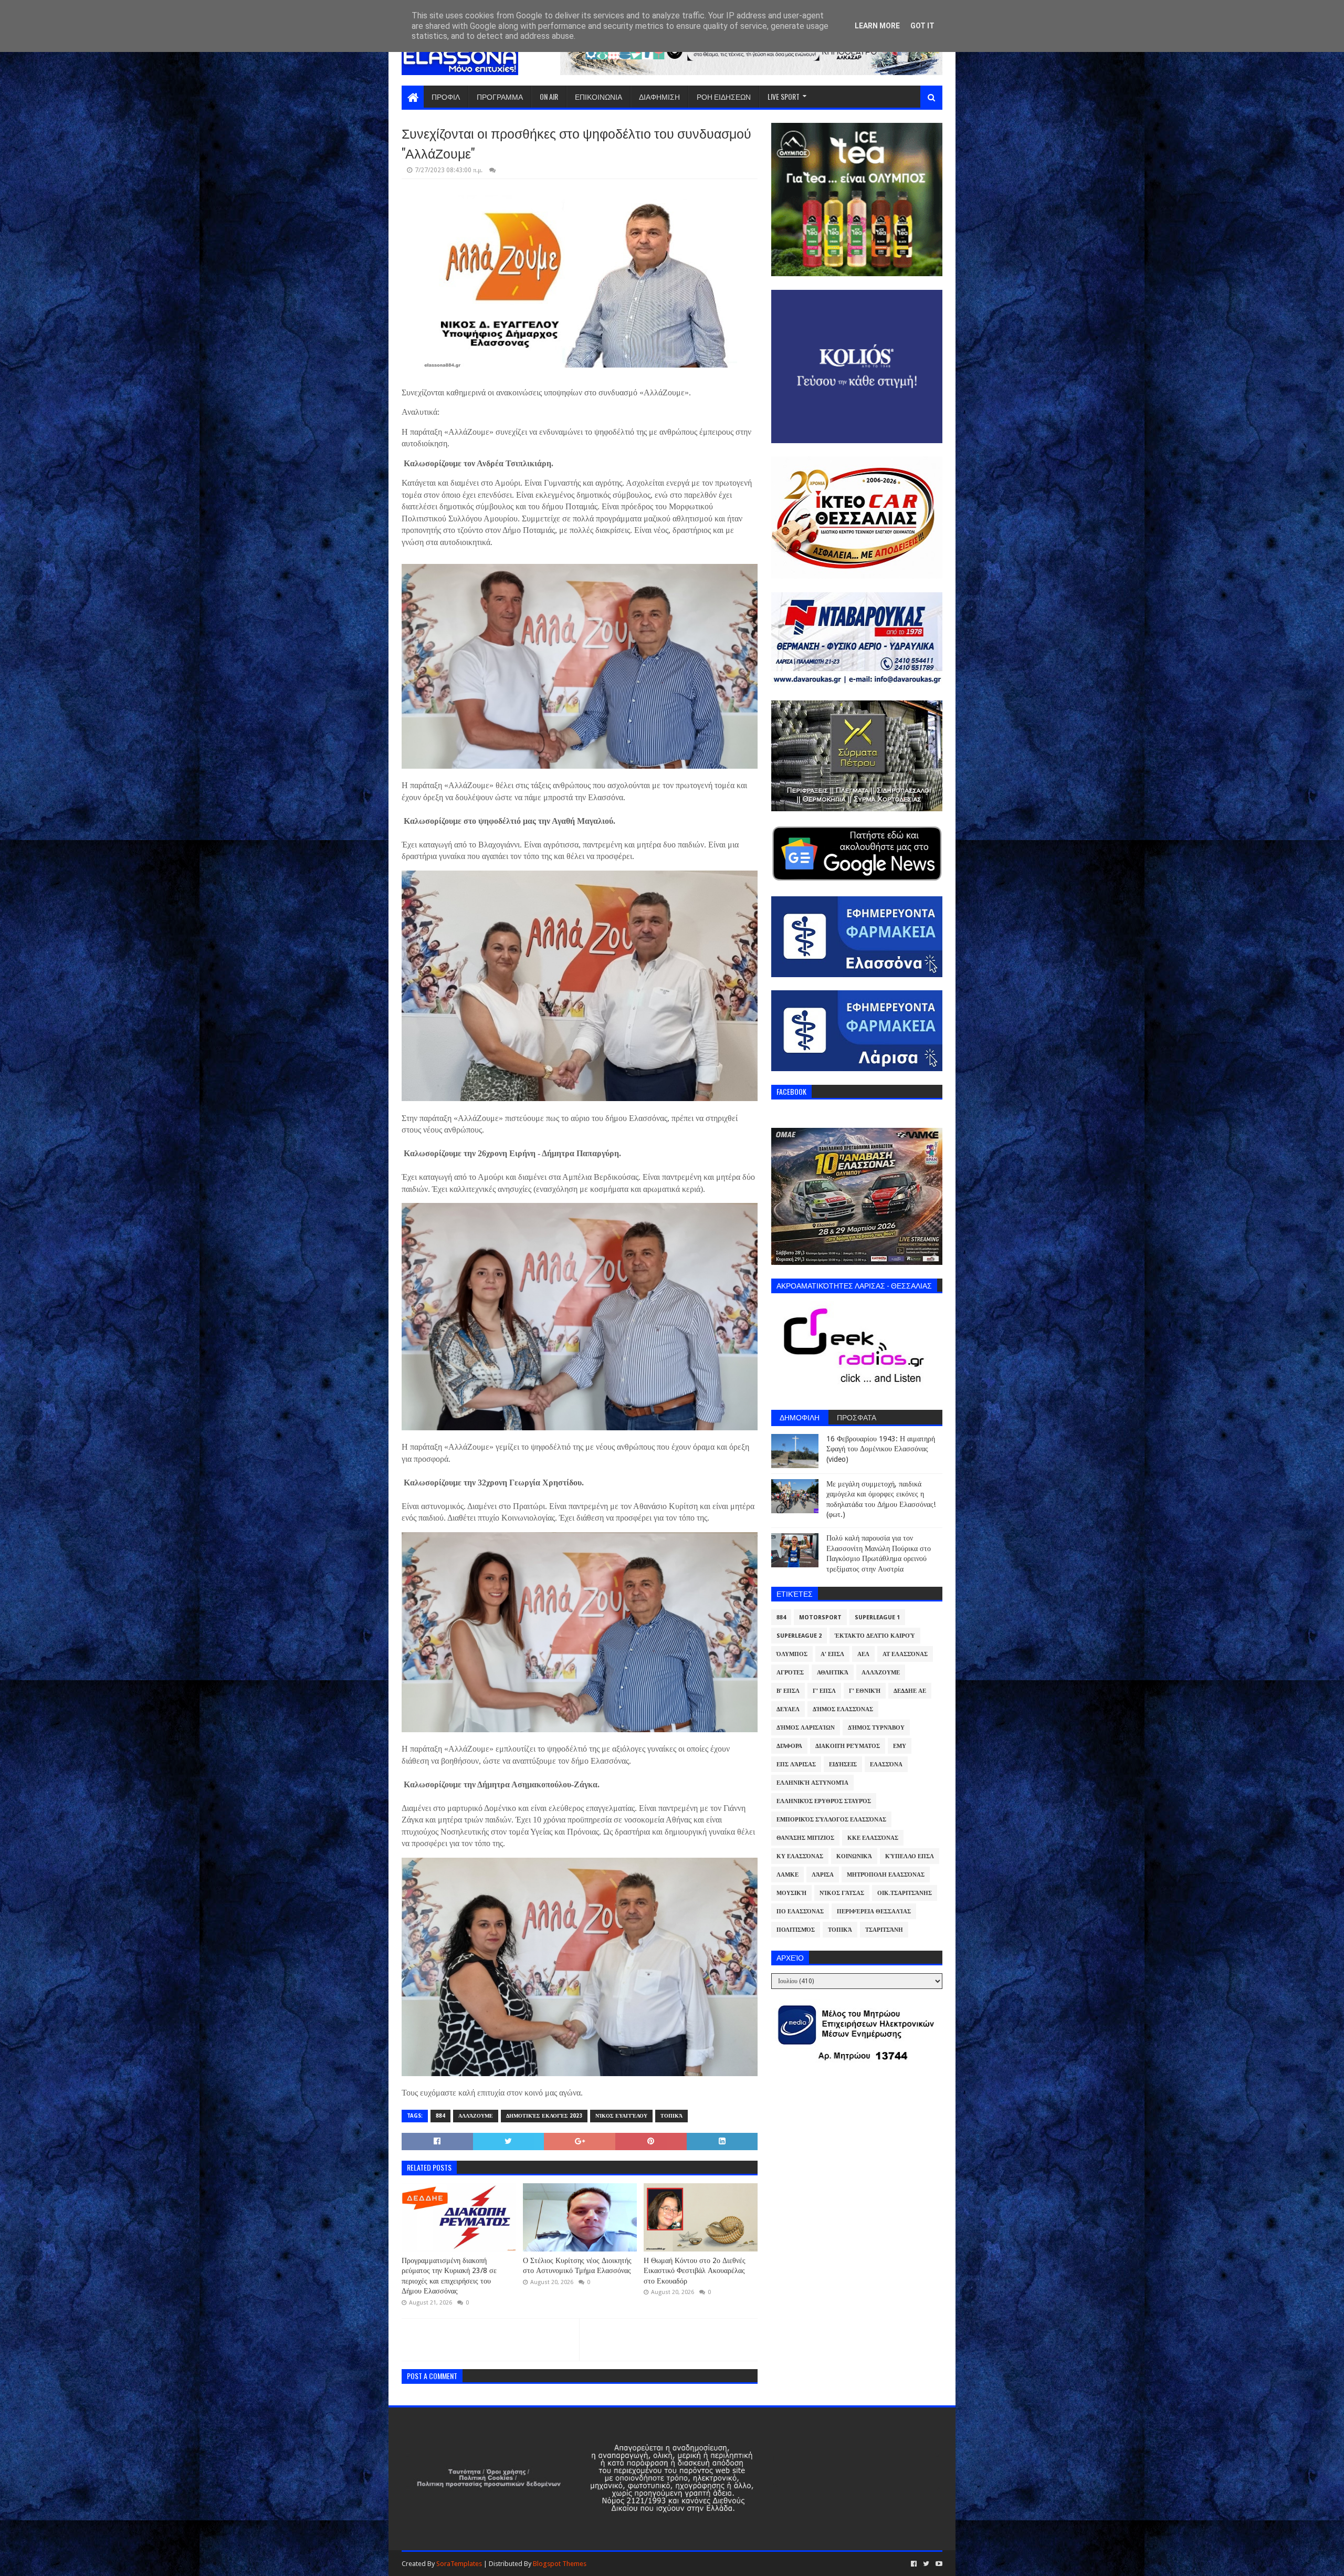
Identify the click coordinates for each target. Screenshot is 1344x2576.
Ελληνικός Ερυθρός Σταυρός (824, 1801)
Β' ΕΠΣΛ (788, 1691)
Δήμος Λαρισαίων (806, 1728)
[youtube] (938, 2564)
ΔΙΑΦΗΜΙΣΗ (659, 96)
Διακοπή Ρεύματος (848, 1746)
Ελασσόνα (886, 1765)
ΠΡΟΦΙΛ (446, 96)
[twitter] (926, 2564)
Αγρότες (790, 1673)
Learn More (877, 26)
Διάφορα (789, 1746)
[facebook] (914, 2564)
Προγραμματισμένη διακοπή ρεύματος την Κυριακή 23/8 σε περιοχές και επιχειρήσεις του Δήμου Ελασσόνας (449, 2276)
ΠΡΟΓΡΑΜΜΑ (500, 96)
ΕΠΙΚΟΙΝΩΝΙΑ (598, 96)
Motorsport (820, 1617)
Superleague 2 (799, 1636)
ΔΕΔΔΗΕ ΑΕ (910, 1691)
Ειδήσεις (843, 1765)
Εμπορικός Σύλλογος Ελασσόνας (831, 1820)
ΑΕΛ (863, 1654)
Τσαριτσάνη (884, 1930)
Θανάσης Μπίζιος (805, 1838)
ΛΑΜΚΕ (787, 1875)
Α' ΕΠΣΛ (832, 1654)
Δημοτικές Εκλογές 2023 (544, 2116)
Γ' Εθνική (865, 1691)
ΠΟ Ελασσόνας (800, 1912)
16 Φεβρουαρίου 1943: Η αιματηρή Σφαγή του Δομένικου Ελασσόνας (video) (881, 1449)
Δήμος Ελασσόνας (843, 1709)
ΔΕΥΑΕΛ (788, 1709)
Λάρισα (823, 1875)
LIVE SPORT (784, 96)
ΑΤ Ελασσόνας (905, 1654)
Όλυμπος (792, 1654)
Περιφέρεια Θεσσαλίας (874, 1912)
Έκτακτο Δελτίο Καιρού (875, 1636)
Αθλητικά (833, 1673)
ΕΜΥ (900, 1746)
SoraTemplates (459, 2564)
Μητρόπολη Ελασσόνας (886, 1875)
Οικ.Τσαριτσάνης (905, 1893)
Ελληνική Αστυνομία (812, 1783)
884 (440, 2116)
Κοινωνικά (854, 1856)
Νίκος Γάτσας (842, 1893)
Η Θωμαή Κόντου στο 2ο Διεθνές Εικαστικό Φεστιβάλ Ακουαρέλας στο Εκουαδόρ (695, 2271)
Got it (922, 26)
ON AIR (549, 96)
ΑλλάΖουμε (476, 2116)
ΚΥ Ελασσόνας (800, 1856)
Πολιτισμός (796, 1930)
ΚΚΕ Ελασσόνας (873, 1838)
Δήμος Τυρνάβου (876, 1728)
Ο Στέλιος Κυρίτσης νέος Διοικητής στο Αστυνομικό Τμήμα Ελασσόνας (577, 2266)
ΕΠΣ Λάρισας (796, 1765)
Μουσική (791, 1893)
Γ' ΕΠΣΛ (824, 1691)
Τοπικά (671, 2116)
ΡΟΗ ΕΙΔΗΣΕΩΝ (724, 96)
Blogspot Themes (560, 2564)
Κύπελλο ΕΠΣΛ (910, 1856)
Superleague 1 (877, 1617)
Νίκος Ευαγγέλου (621, 2116)
